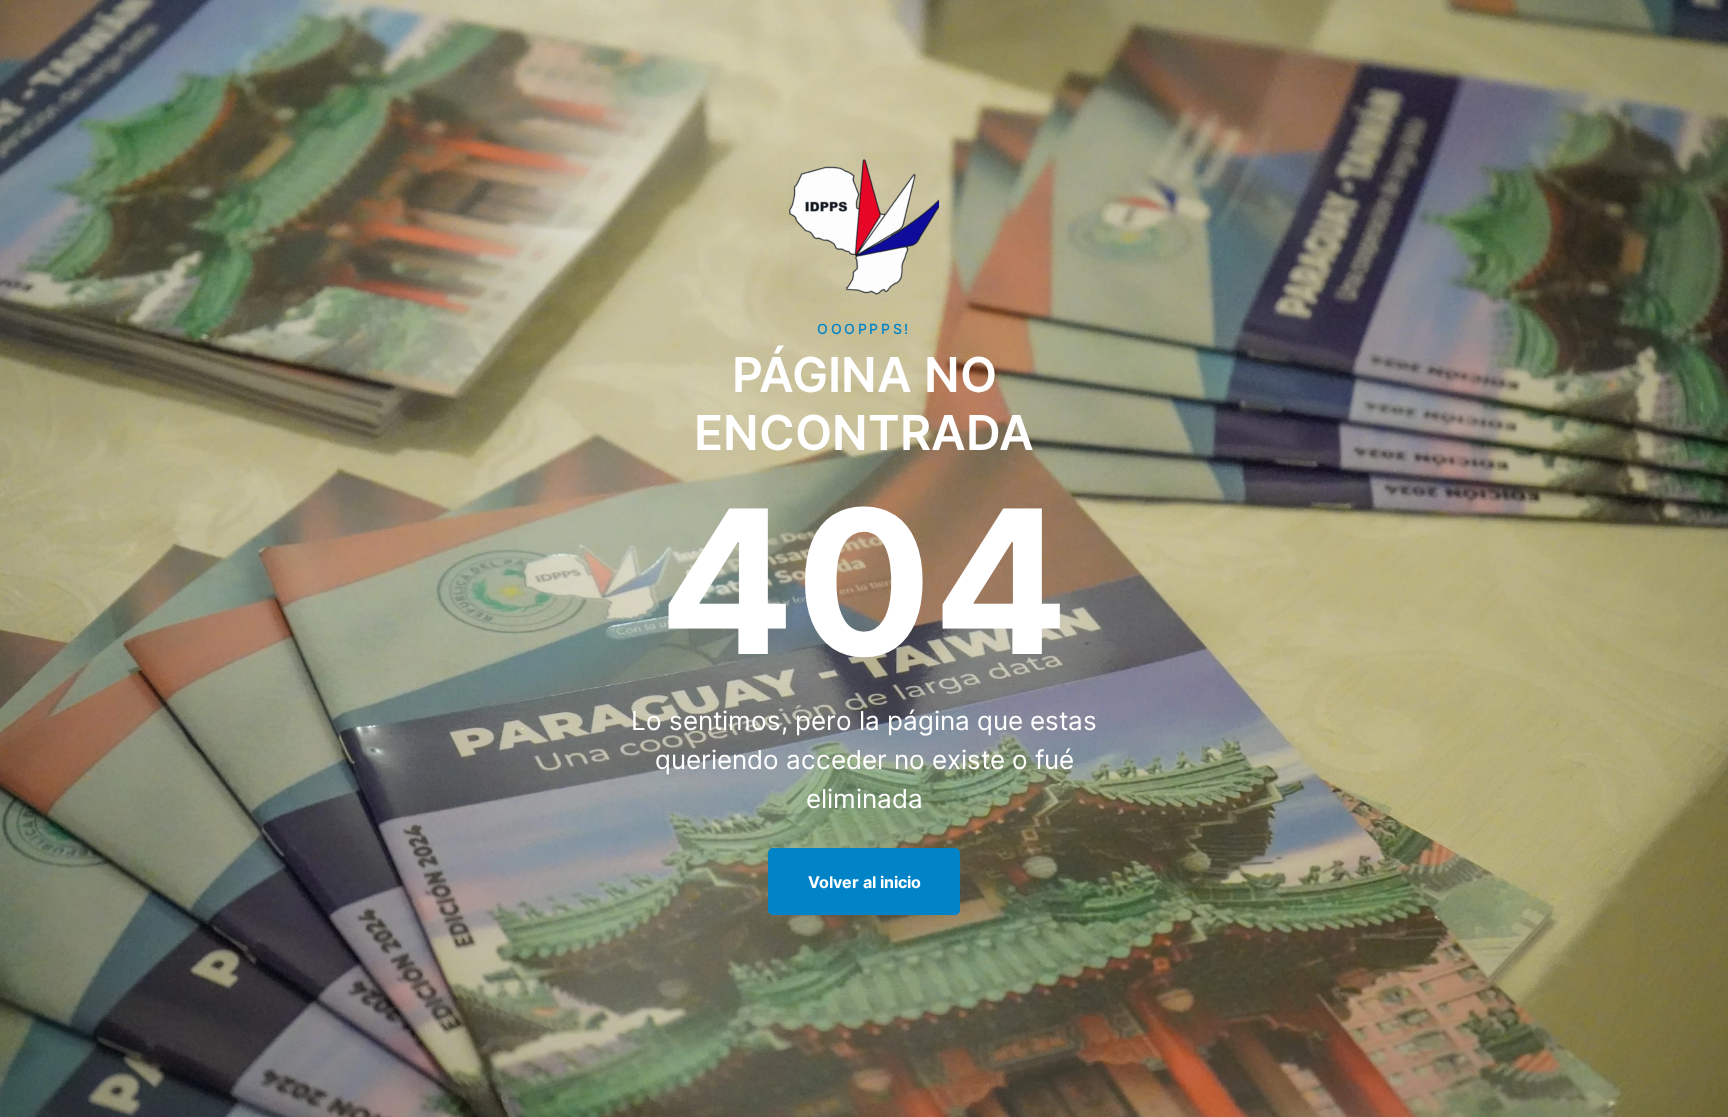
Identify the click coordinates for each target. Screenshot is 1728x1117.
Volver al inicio (864, 882)
